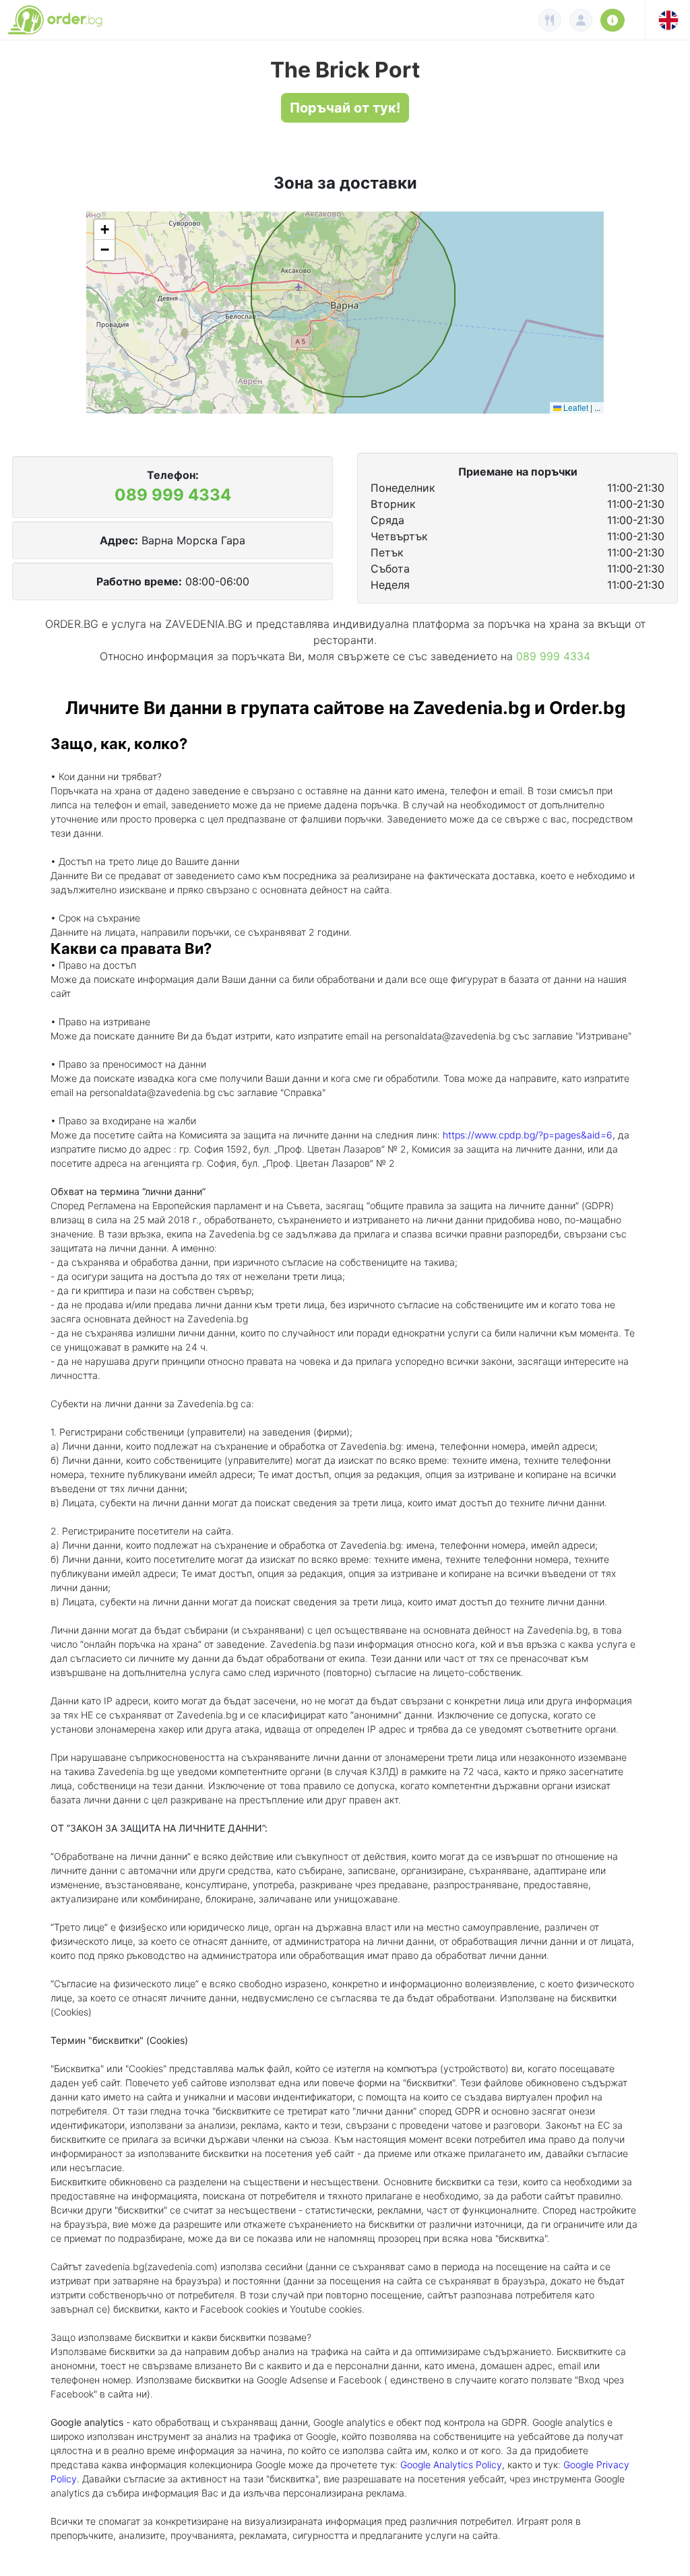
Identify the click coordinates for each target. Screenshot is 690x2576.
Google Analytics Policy (451, 2465)
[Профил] (581, 20)
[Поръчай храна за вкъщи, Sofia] (58, 20)
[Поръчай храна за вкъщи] (550, 20)
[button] (104, 230)
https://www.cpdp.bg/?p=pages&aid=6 (528, 1135)
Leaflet (575, 407)
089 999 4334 (173, 495)
